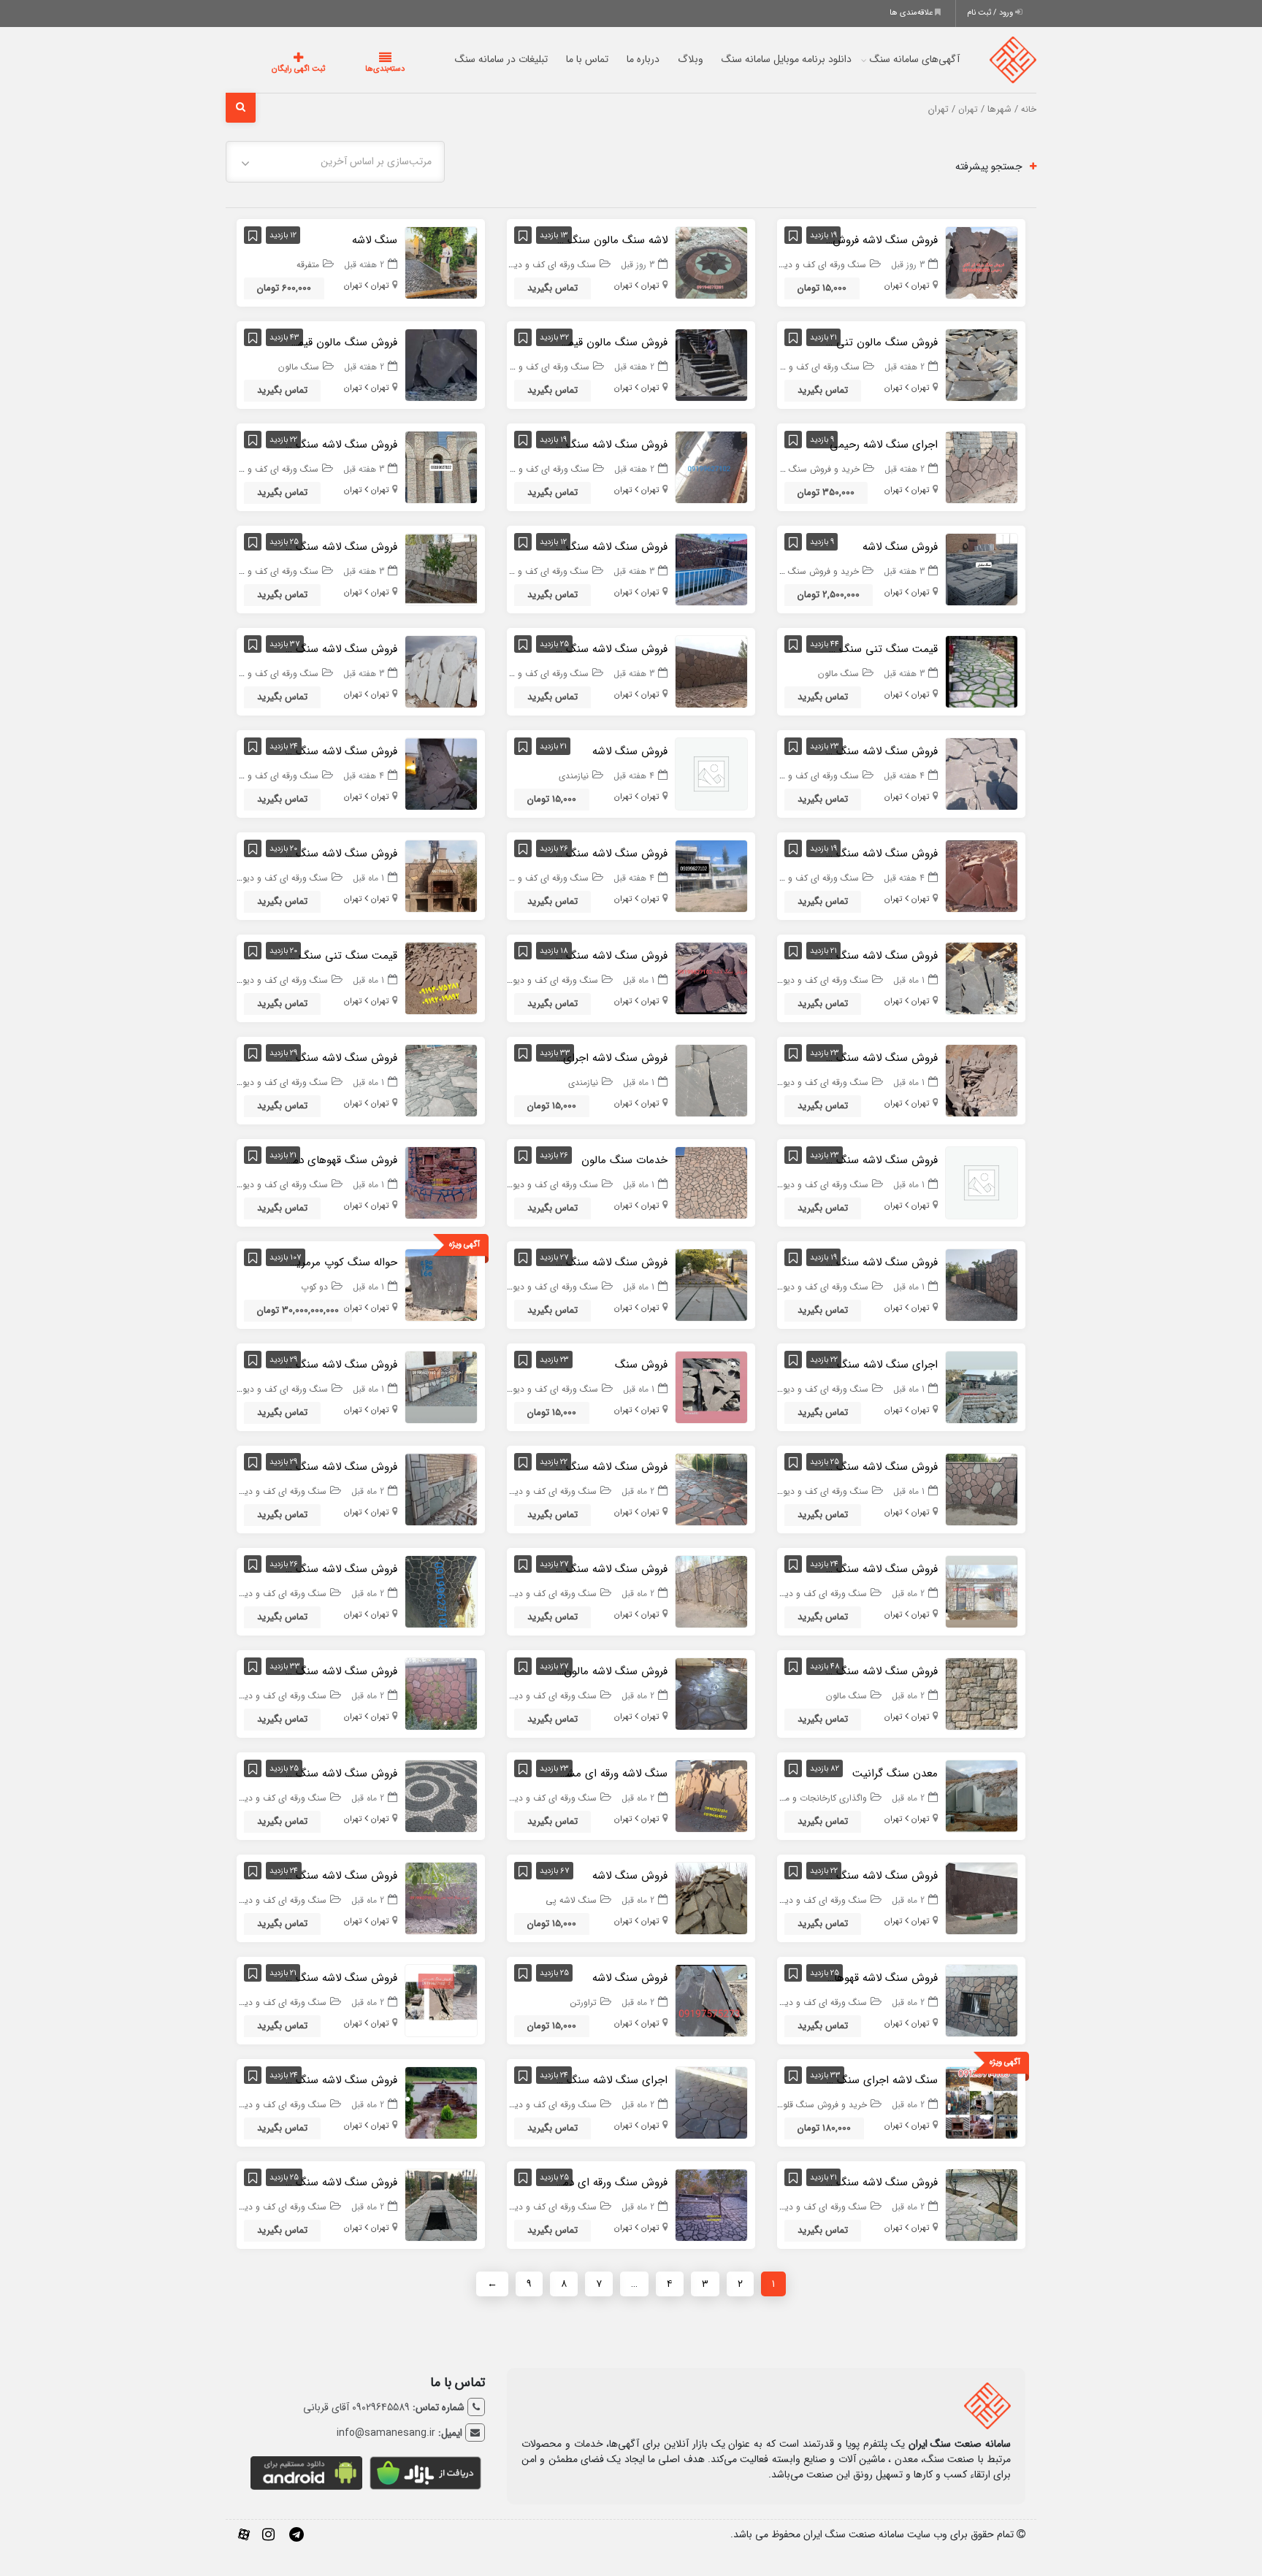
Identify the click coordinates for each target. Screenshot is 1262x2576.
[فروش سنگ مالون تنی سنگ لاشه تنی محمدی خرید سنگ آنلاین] (982, 364)
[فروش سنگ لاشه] (982, 569)
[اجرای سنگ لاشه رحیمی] (982, 467)
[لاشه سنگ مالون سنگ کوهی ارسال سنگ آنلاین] (711, 262)
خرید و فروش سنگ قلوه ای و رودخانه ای (785, 469)
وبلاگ (661, 59)
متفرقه (308, 265)
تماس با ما (558, 59)
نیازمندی (574, 776)
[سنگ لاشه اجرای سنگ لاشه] (982, 2102)
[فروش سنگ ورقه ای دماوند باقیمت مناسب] (711, 2204)
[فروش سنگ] (711, 1387)
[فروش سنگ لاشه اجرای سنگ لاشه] (711, 1080)
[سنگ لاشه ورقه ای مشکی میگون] (711, 1795)
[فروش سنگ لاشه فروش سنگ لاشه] (982, 262)
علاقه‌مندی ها (912, 13)
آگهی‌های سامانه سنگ (886, 59)
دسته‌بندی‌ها (341, 69)
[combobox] (335, 162)
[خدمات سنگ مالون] (711, 1182)
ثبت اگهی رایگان (284, 69)
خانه (1029, 110)
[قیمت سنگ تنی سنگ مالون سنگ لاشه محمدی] (441, 978)
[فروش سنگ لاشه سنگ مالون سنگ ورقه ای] (441, 1489)
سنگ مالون (299, 367)
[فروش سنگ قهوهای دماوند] (441, 1182)
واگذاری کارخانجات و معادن (817, 1798)
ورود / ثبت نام (991, 13)
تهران (968, 110)
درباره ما (614, 59)
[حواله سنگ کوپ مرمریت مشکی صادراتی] (441, 1284)
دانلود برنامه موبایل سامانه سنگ (757, 59)
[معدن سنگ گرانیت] (982, 1795)
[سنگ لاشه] (441, 262)
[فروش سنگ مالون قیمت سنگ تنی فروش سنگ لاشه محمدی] (711, 364)
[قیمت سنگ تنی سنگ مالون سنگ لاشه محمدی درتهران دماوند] (982, 671)
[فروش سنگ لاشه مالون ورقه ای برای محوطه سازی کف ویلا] (711, 1693)
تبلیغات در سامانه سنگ (472, 59)
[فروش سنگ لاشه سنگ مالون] (982, 1693)
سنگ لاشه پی (571, 1900)
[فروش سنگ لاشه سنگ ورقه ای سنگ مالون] (711, 467)
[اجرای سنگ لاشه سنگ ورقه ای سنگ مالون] (982, 1387)
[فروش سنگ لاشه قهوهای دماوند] (982, 2000)
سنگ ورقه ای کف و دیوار (821, 265)
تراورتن (584, 2002)
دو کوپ (314, 1287)
